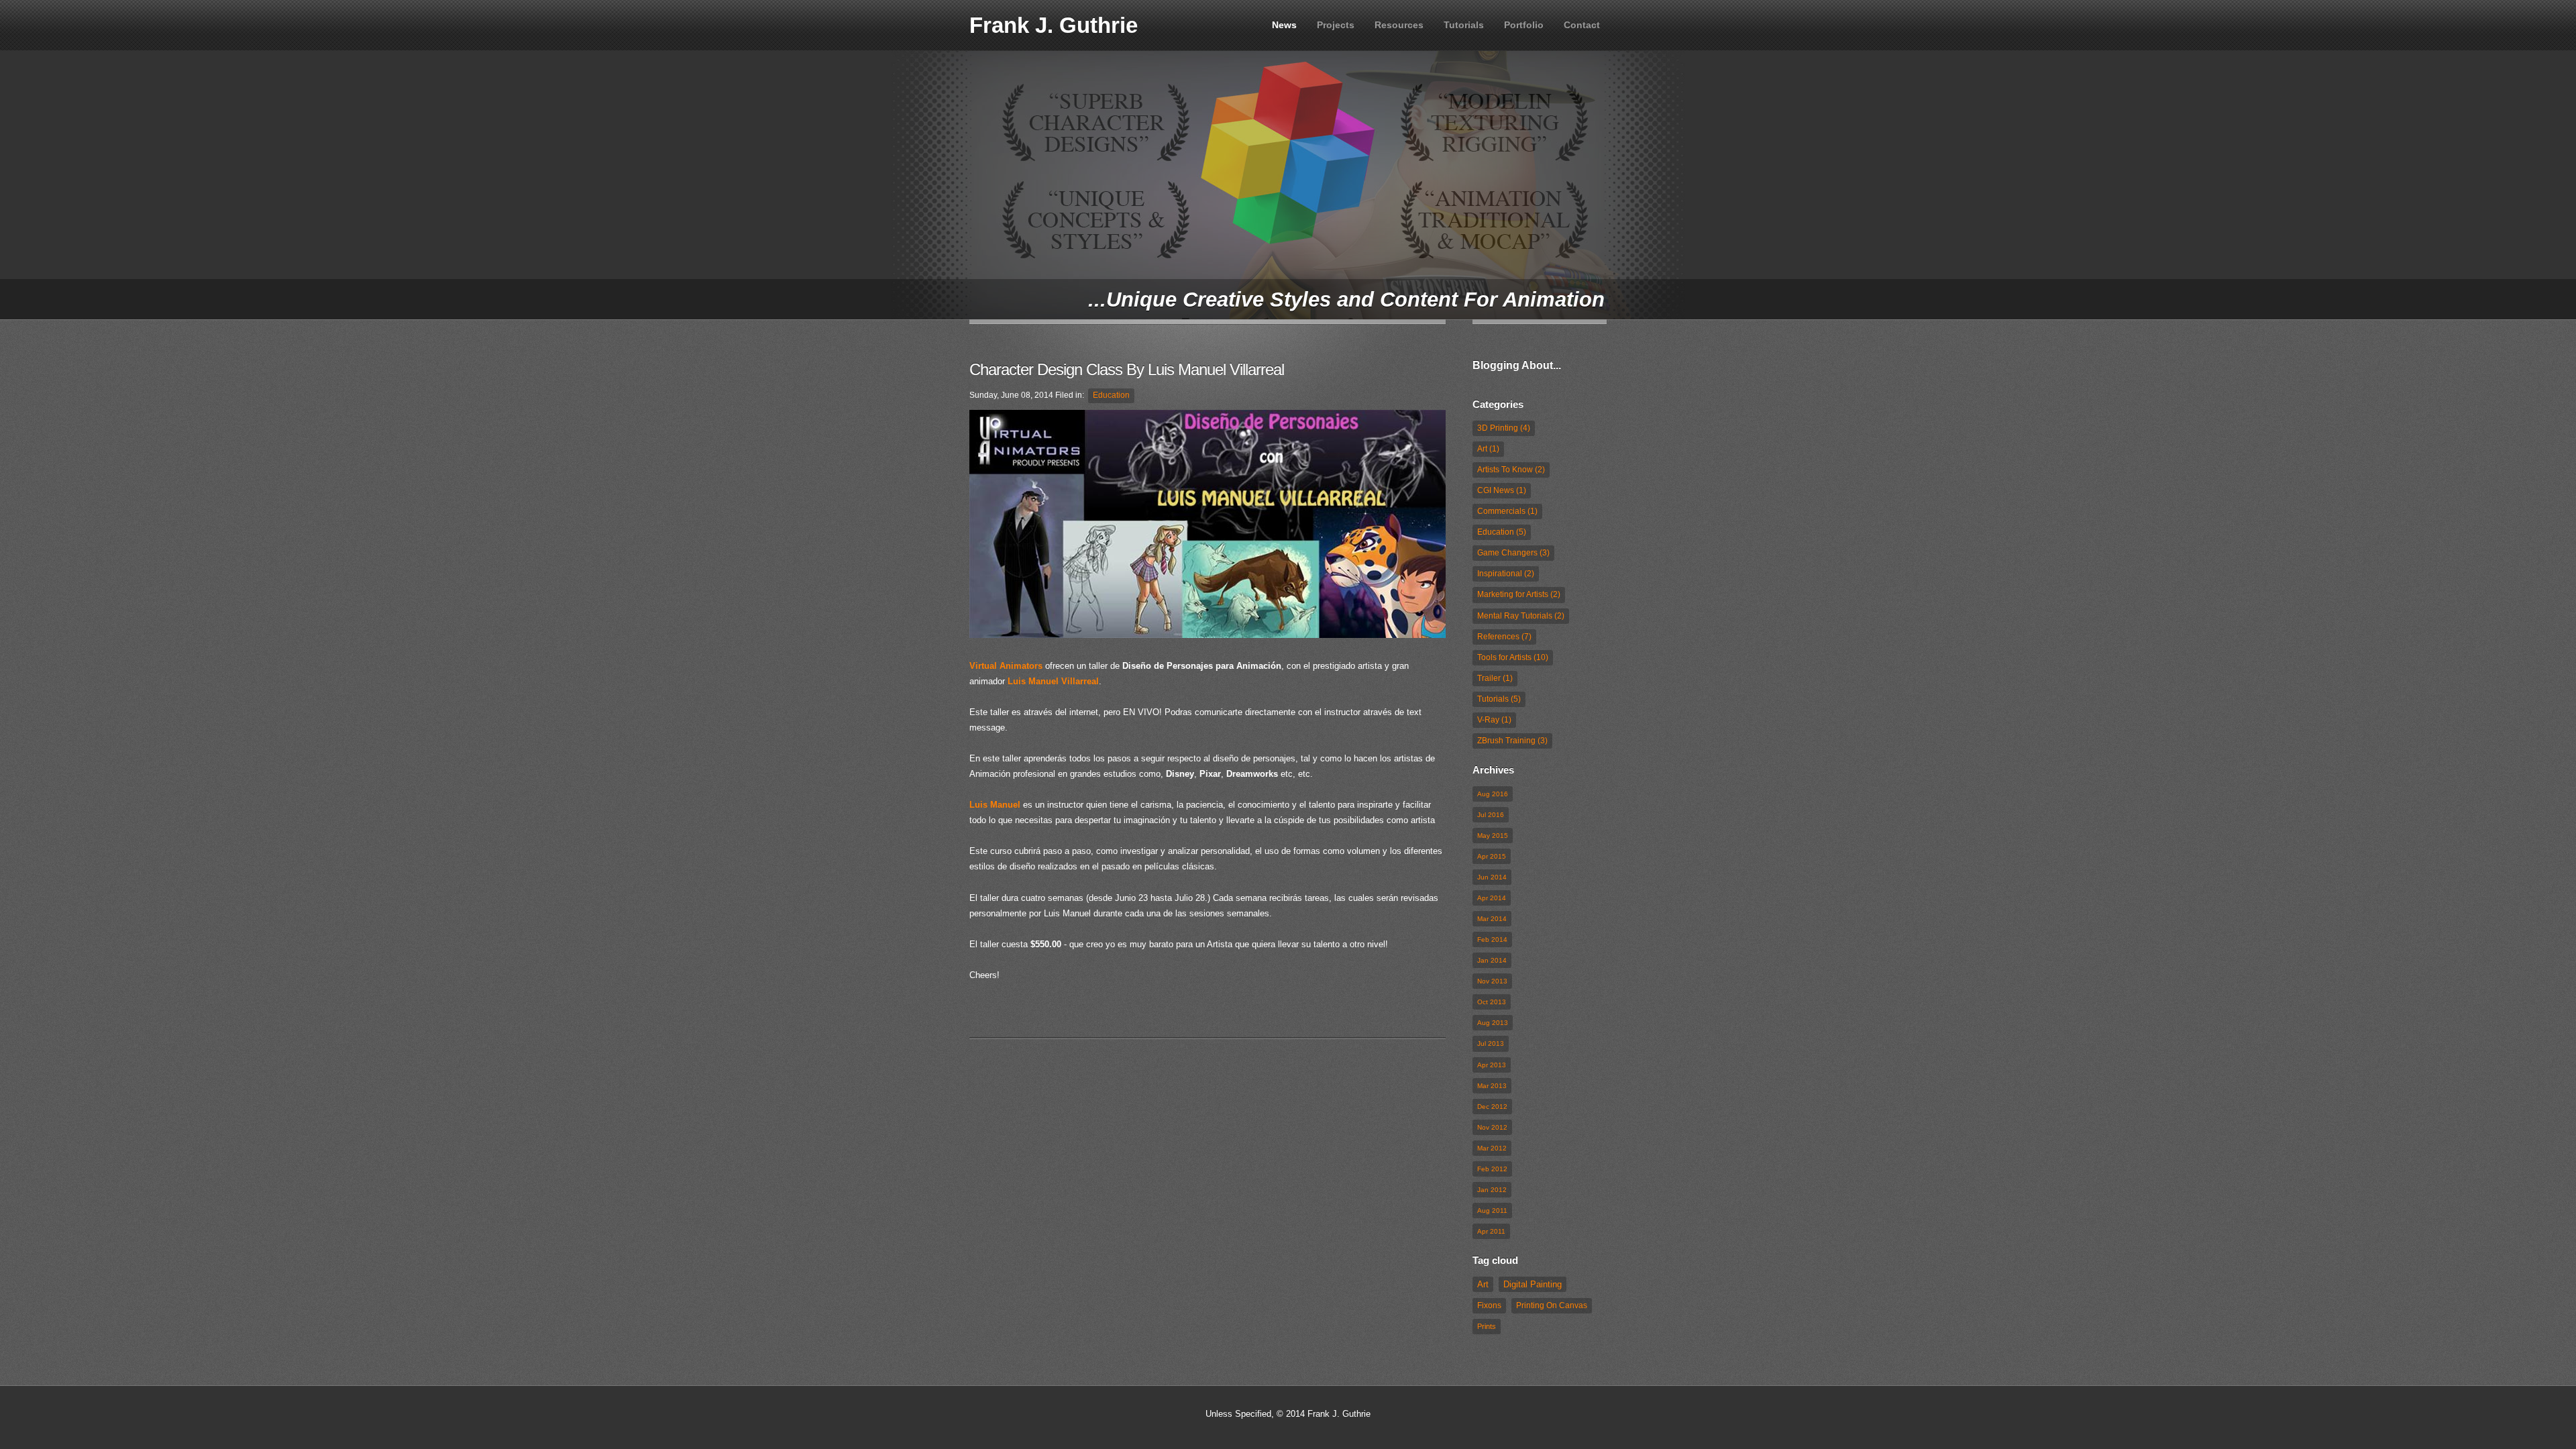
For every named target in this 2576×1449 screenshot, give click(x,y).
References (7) (1504, 637)
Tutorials (1464, 25)
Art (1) (1488, 449)
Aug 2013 (1493, 1023)
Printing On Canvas (1552, 1305)
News (1284, 25)
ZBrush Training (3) (1512, 741)
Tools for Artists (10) (1513, 657)
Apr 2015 (1492, 856)
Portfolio (1524, 25)
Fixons (1489, 1305)
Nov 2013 (1492, 981)
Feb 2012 (1492, 1169)
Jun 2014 (1492, 877)
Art (1483, 1284)
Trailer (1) (1495, 678)
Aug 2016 (1493, 794)
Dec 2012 (1492, 1107)
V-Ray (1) (1494, 720)
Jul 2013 (1491, 1043)
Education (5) (1502, 532)
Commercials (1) (1507, 511)
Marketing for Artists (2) (1519, 594)
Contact (1582, 25)
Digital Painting (1533, 1284)
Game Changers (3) (1513, 553)
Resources (1399, 25)
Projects (1336, 25)
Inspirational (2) (1506, 574)
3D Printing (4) (1504, 428)
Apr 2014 (1492, 898)
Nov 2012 (1492, 1127)
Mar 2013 (1492, 1086)
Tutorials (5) (1499, 699)
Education (1111, 395)
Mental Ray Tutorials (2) (1521, 616)
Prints (1487, 1326)
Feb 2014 (1492, 940)
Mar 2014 (1492, 919)
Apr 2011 (1491, 1231)
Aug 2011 (1492, 1211)
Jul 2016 (1491, 815)
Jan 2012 (1492, 1190)
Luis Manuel (995, 805)
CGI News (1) (1502, 490)
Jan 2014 (1492, 960)
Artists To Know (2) (1511, 470)
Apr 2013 (1492, 1065)
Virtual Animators (1006, 666)
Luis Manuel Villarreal (1053, 681)
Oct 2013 (1492, 1002)
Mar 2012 (1492, 1148)
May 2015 (1493, 836)
